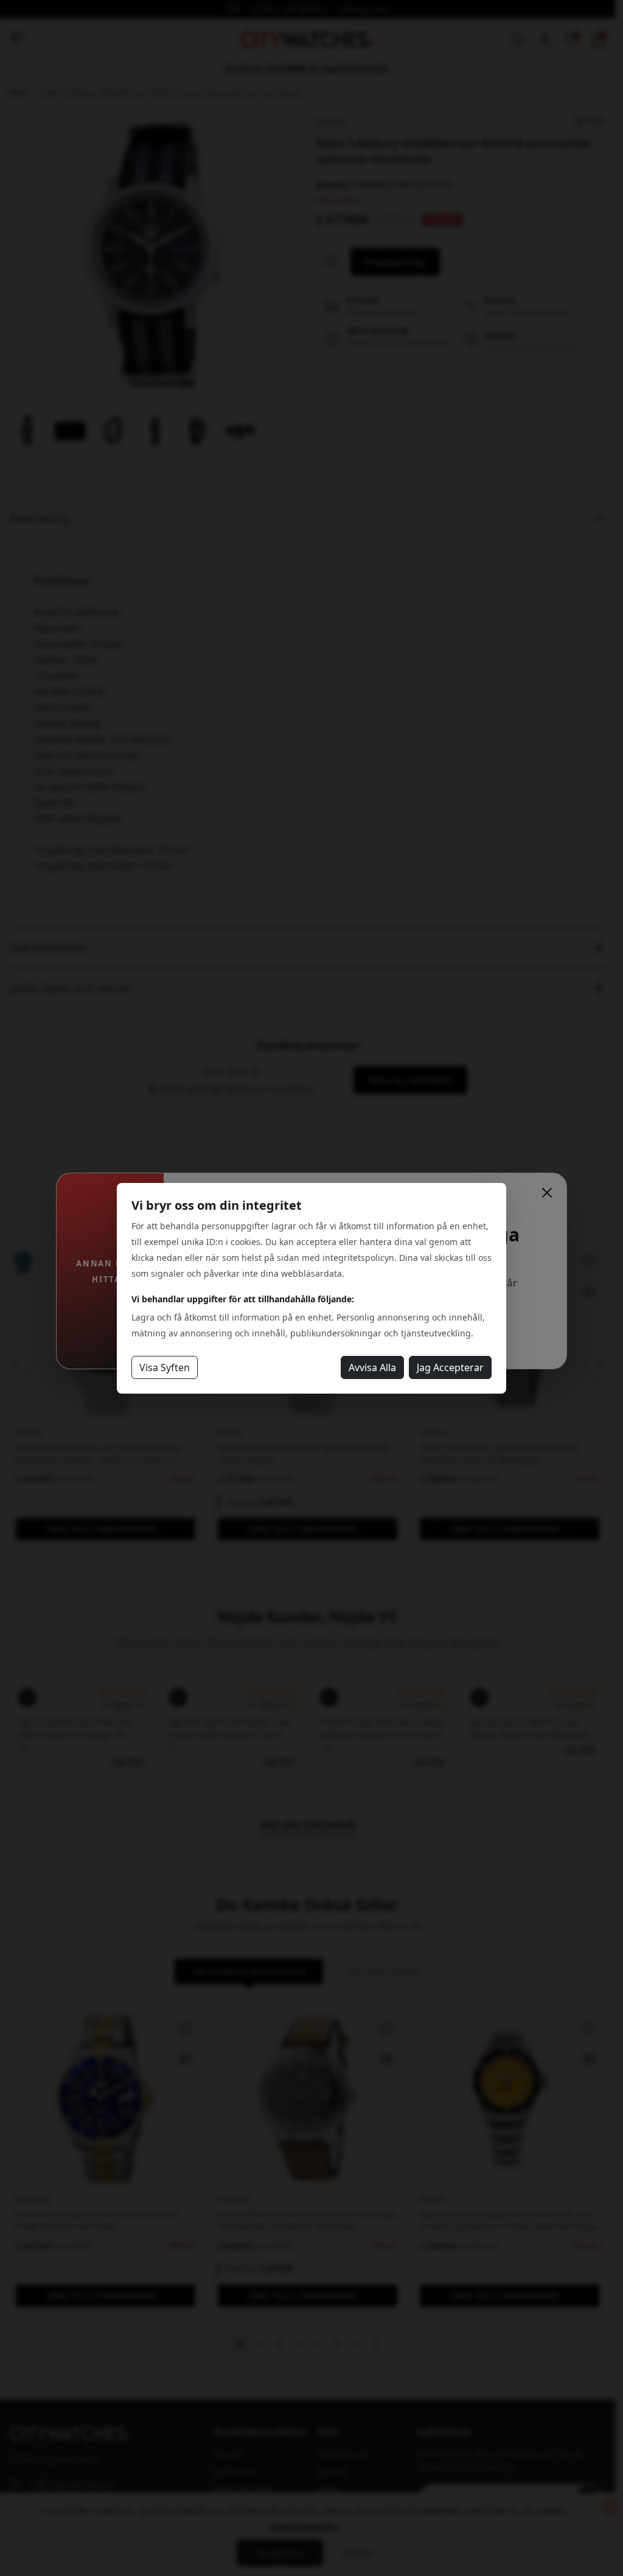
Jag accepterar (450, 1367)
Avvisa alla (372, 1367)
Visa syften (165, 1367)
